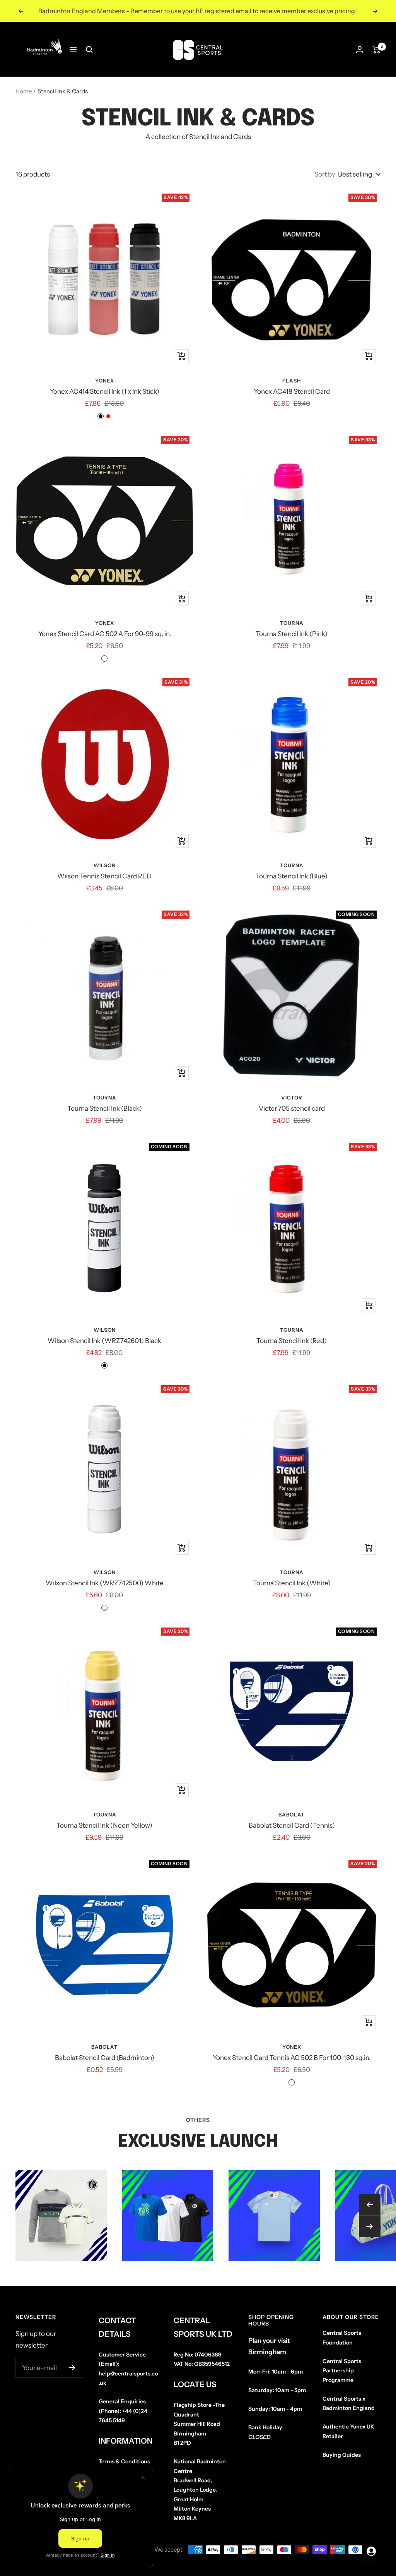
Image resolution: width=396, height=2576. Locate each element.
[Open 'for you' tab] (371, 2551)
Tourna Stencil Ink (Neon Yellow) (104, 1825)
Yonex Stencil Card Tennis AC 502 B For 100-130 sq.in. (292, 2058)
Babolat (292, 1815)
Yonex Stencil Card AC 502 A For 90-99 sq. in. (105, 634)
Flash (292, 381)
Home (24, 91)
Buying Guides (342, 2455)
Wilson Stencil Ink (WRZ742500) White (105, 1583)
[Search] (89, 50)
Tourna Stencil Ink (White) (292, 1583)
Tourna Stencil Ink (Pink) (292, 634)
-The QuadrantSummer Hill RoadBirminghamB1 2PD (199, 2424)
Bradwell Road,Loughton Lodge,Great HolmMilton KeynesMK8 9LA (200, 2490)
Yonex (105, 381)
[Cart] (376, 50)
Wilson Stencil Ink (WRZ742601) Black (104, 1341)
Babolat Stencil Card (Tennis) (292, 1825)
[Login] (360, 49)
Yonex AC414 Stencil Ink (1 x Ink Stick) (105, 391)
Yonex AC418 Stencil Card (292, 391)
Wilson (105, 865)
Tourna (292, 623)
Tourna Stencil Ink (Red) (292, 1341)
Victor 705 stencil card (292, 1108)
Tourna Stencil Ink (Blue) (292, 876)
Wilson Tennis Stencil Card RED (104, 876)
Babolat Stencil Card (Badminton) (105, 2058)
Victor (292, 1098)
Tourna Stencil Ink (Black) (105, 1108)
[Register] (72, 2368)
